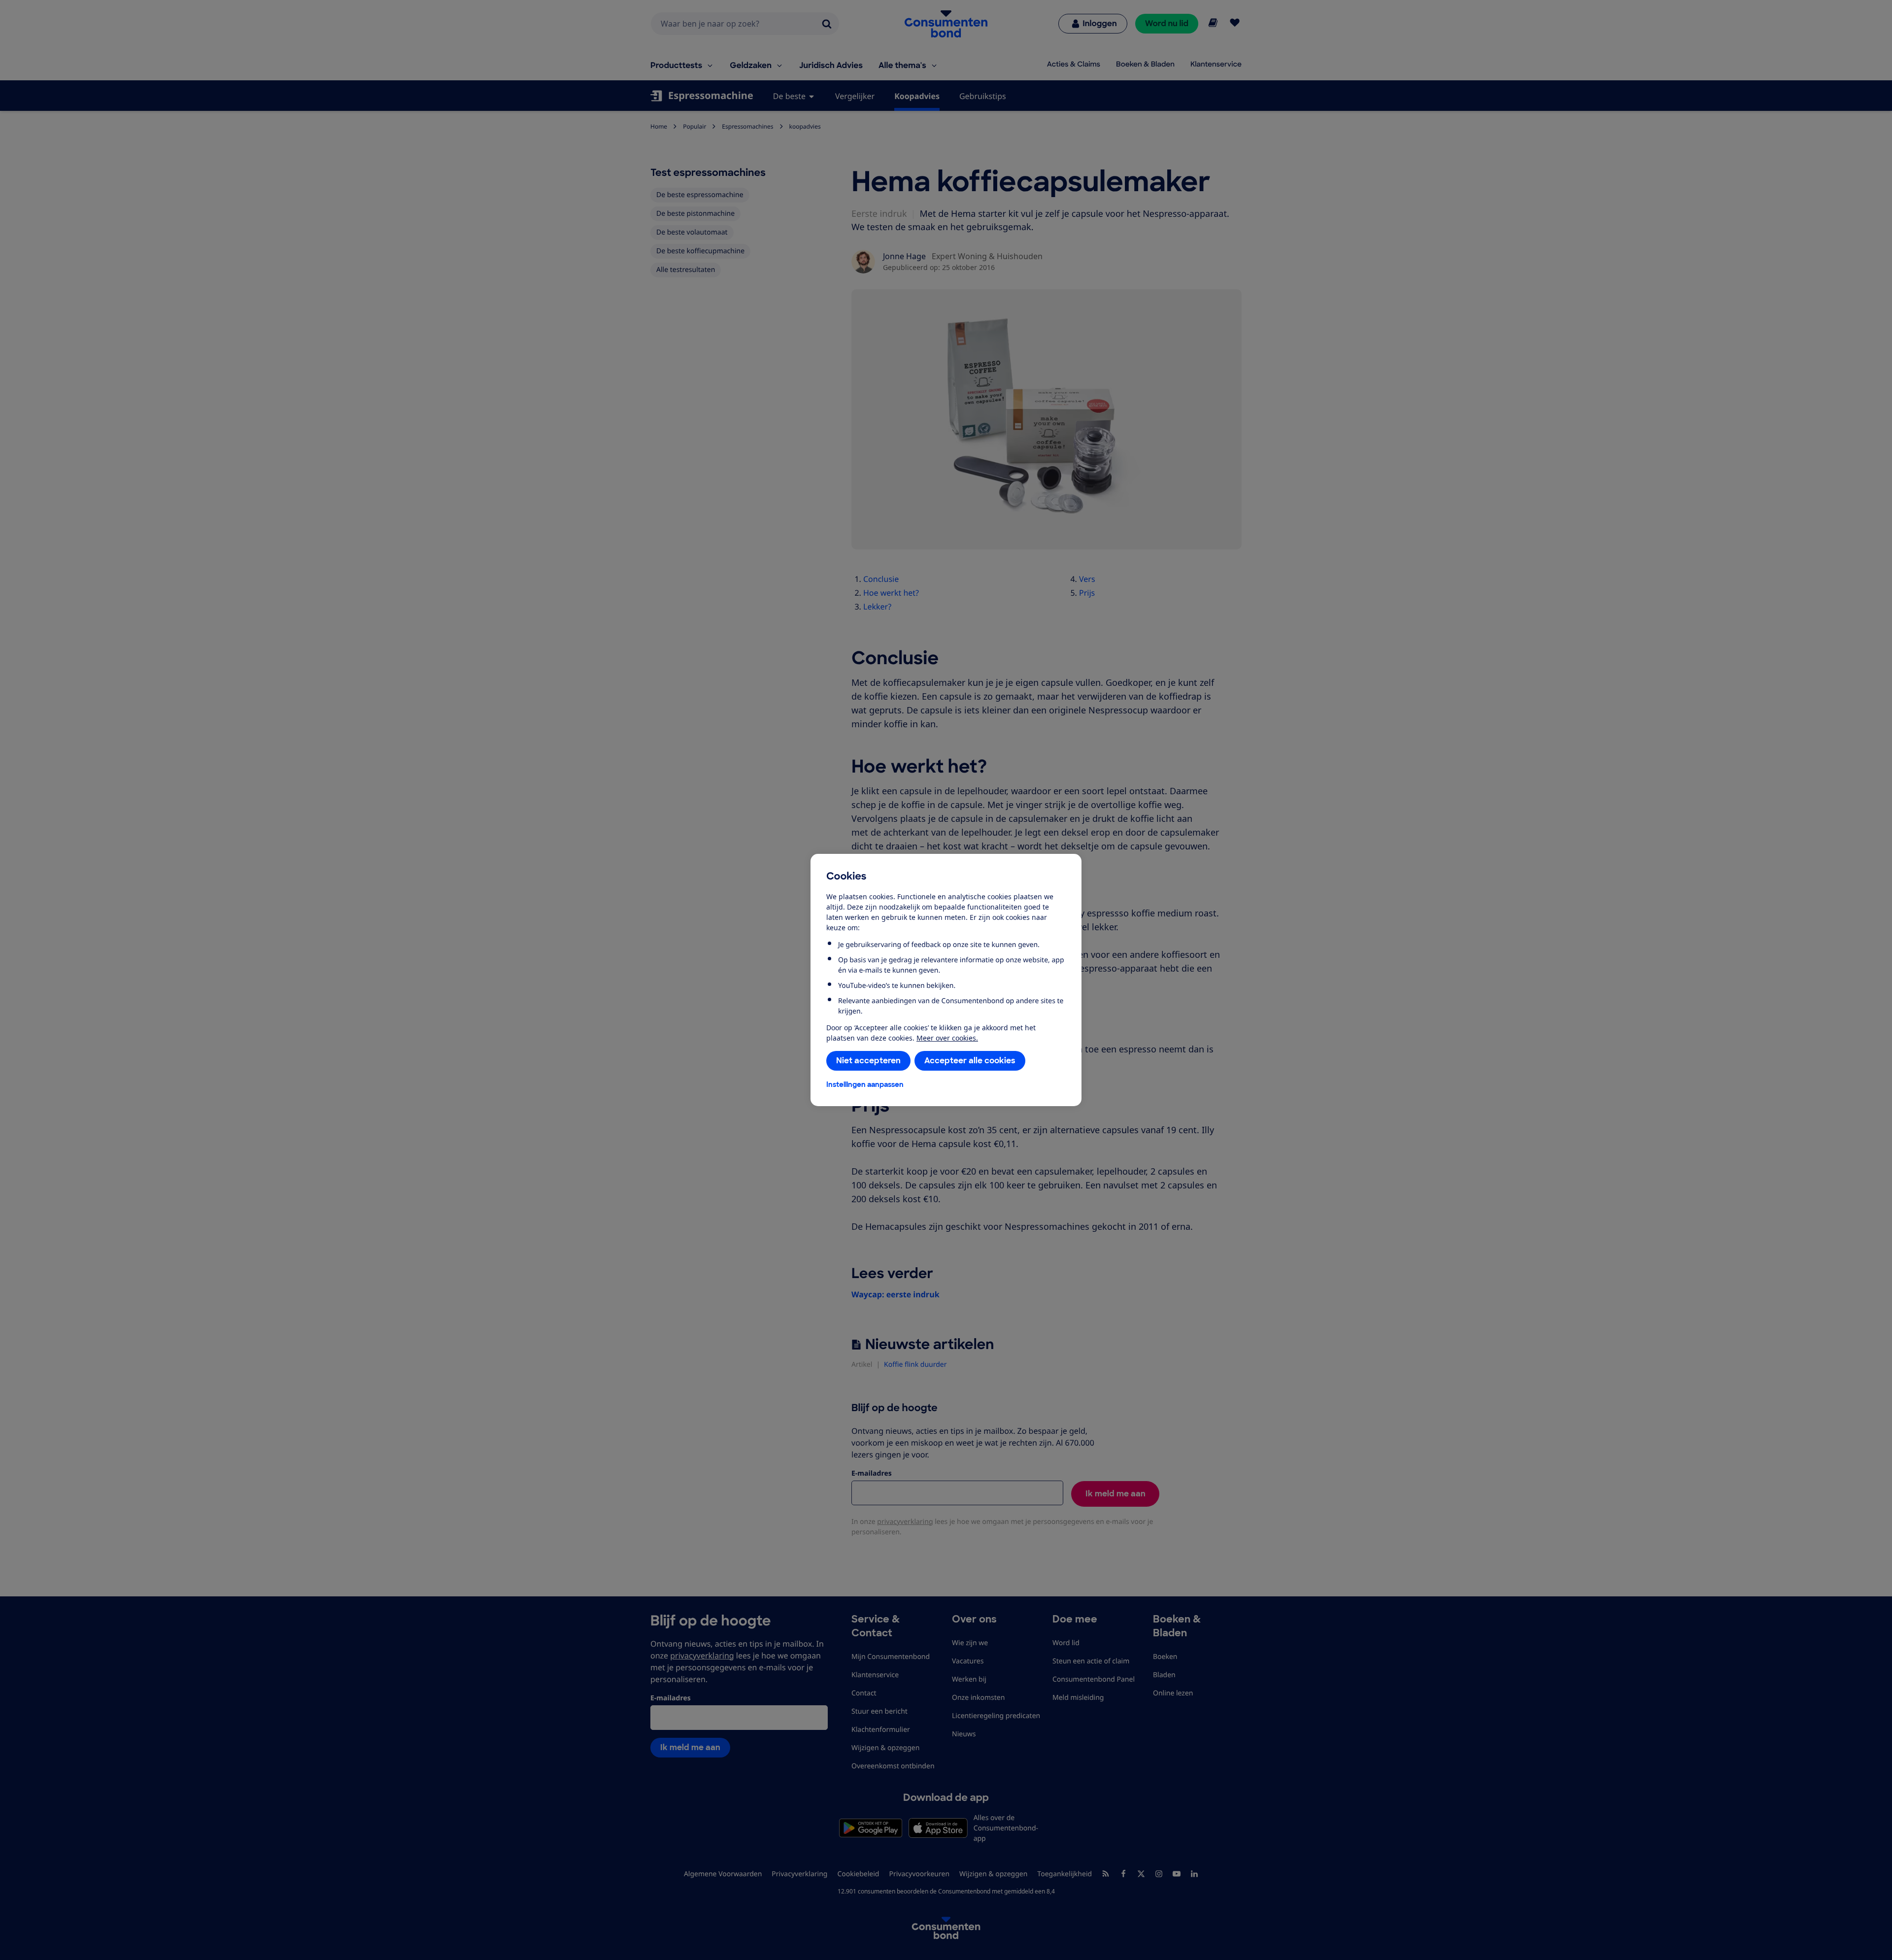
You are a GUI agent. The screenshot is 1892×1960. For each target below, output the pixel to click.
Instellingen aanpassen (865, 1084)
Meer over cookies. (947, 1038)
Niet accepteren (868, 1061)
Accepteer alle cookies (970, 1061)
